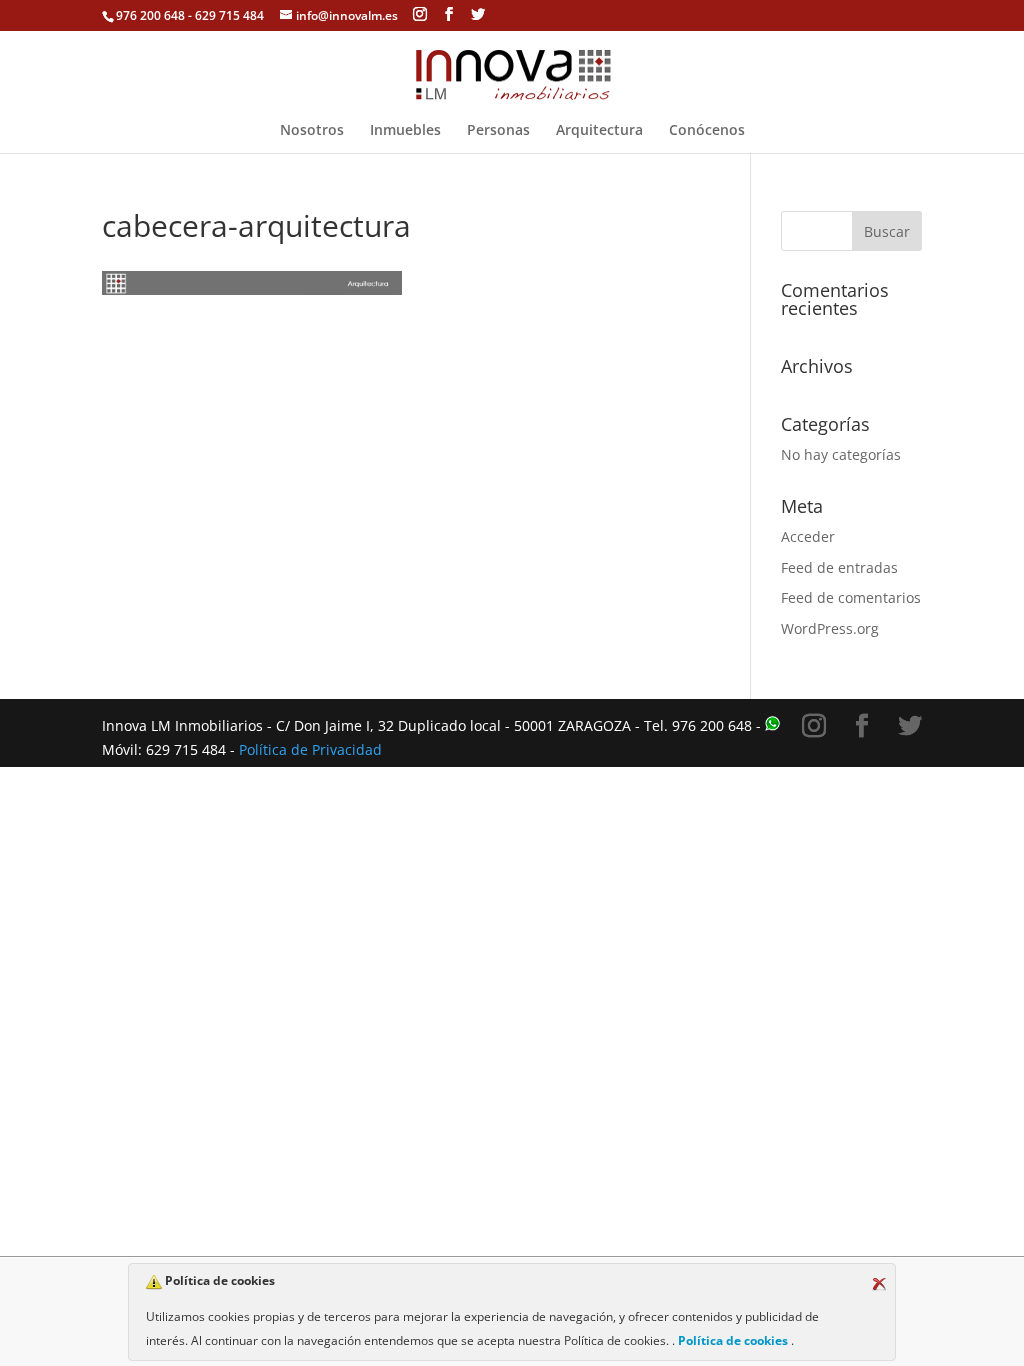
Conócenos (707, 131)
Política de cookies (733, 1340)
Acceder (808, 536)
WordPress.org (830, 628)
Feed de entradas (839, 567)
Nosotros (312, 131)
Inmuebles (405, 131)
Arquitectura (599, 131)
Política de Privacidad (310, 749)
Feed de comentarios (851, 597)
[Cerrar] (879, 1284)
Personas (498, 131)
